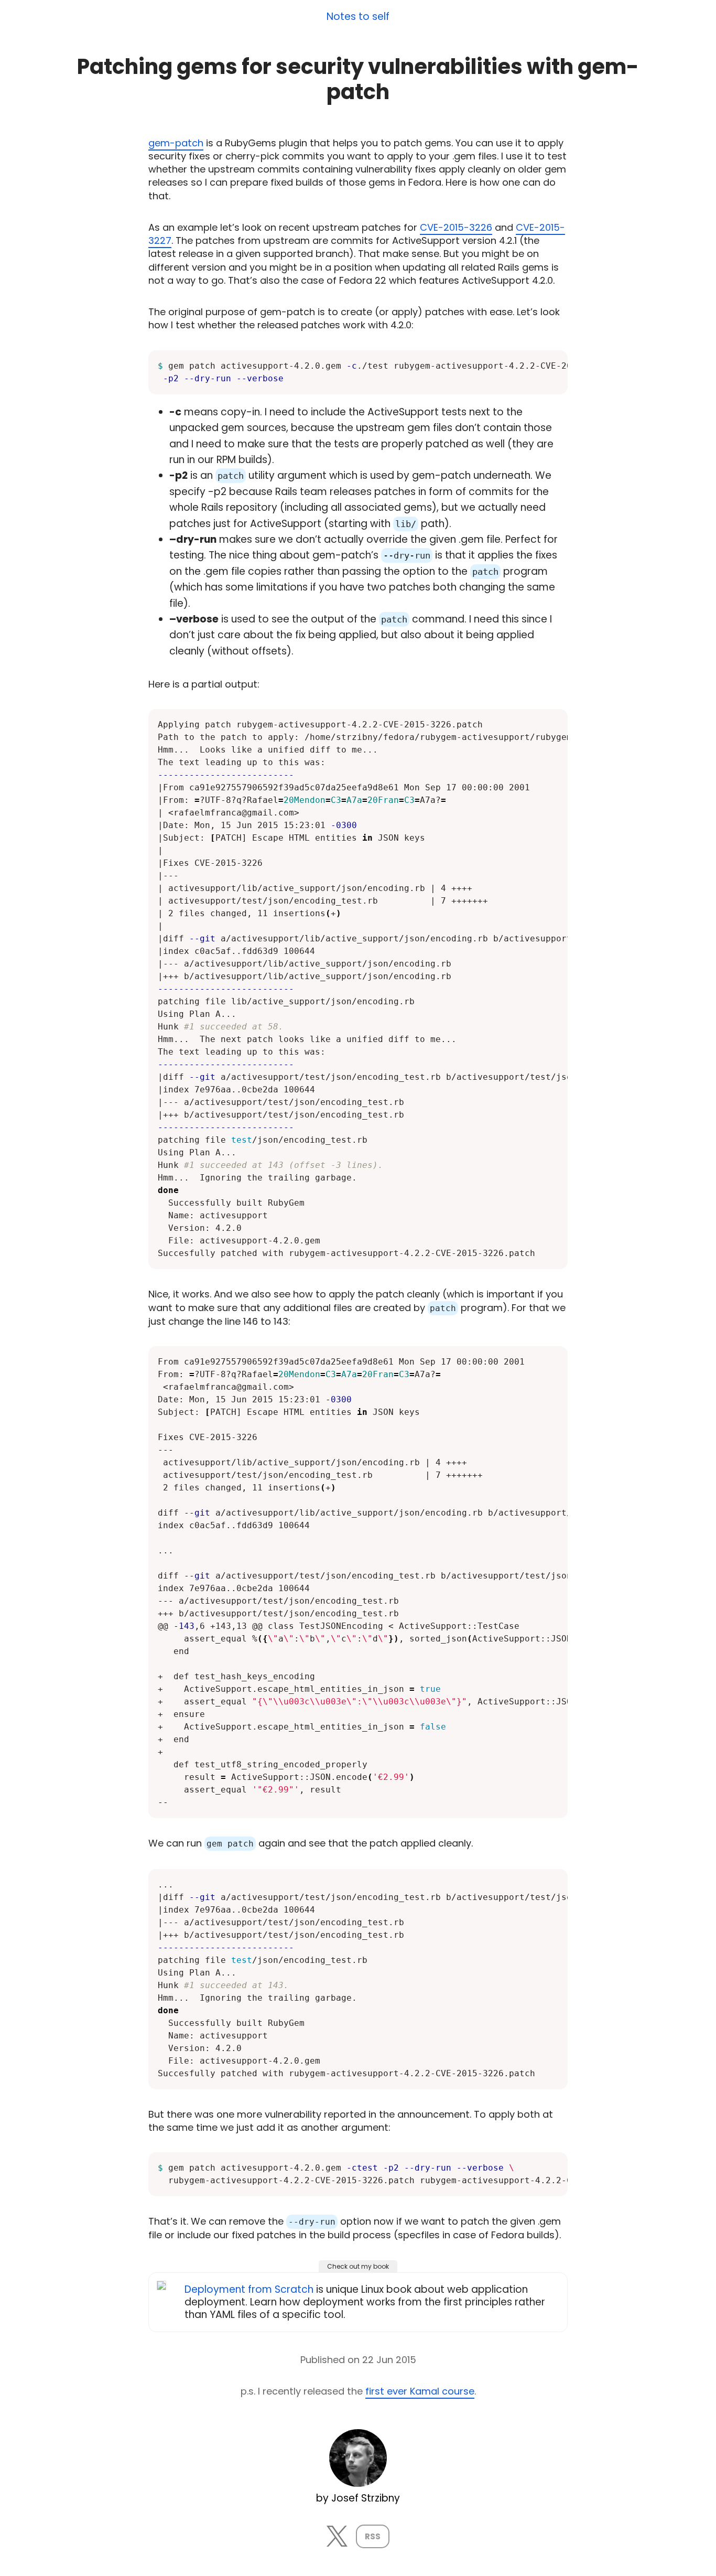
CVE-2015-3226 (456, 227)
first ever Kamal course (420, 2391)
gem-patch (176, 143)
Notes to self (358, 17)
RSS (373, 2536)
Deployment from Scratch (249, 2289)
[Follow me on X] (337, 2543)
